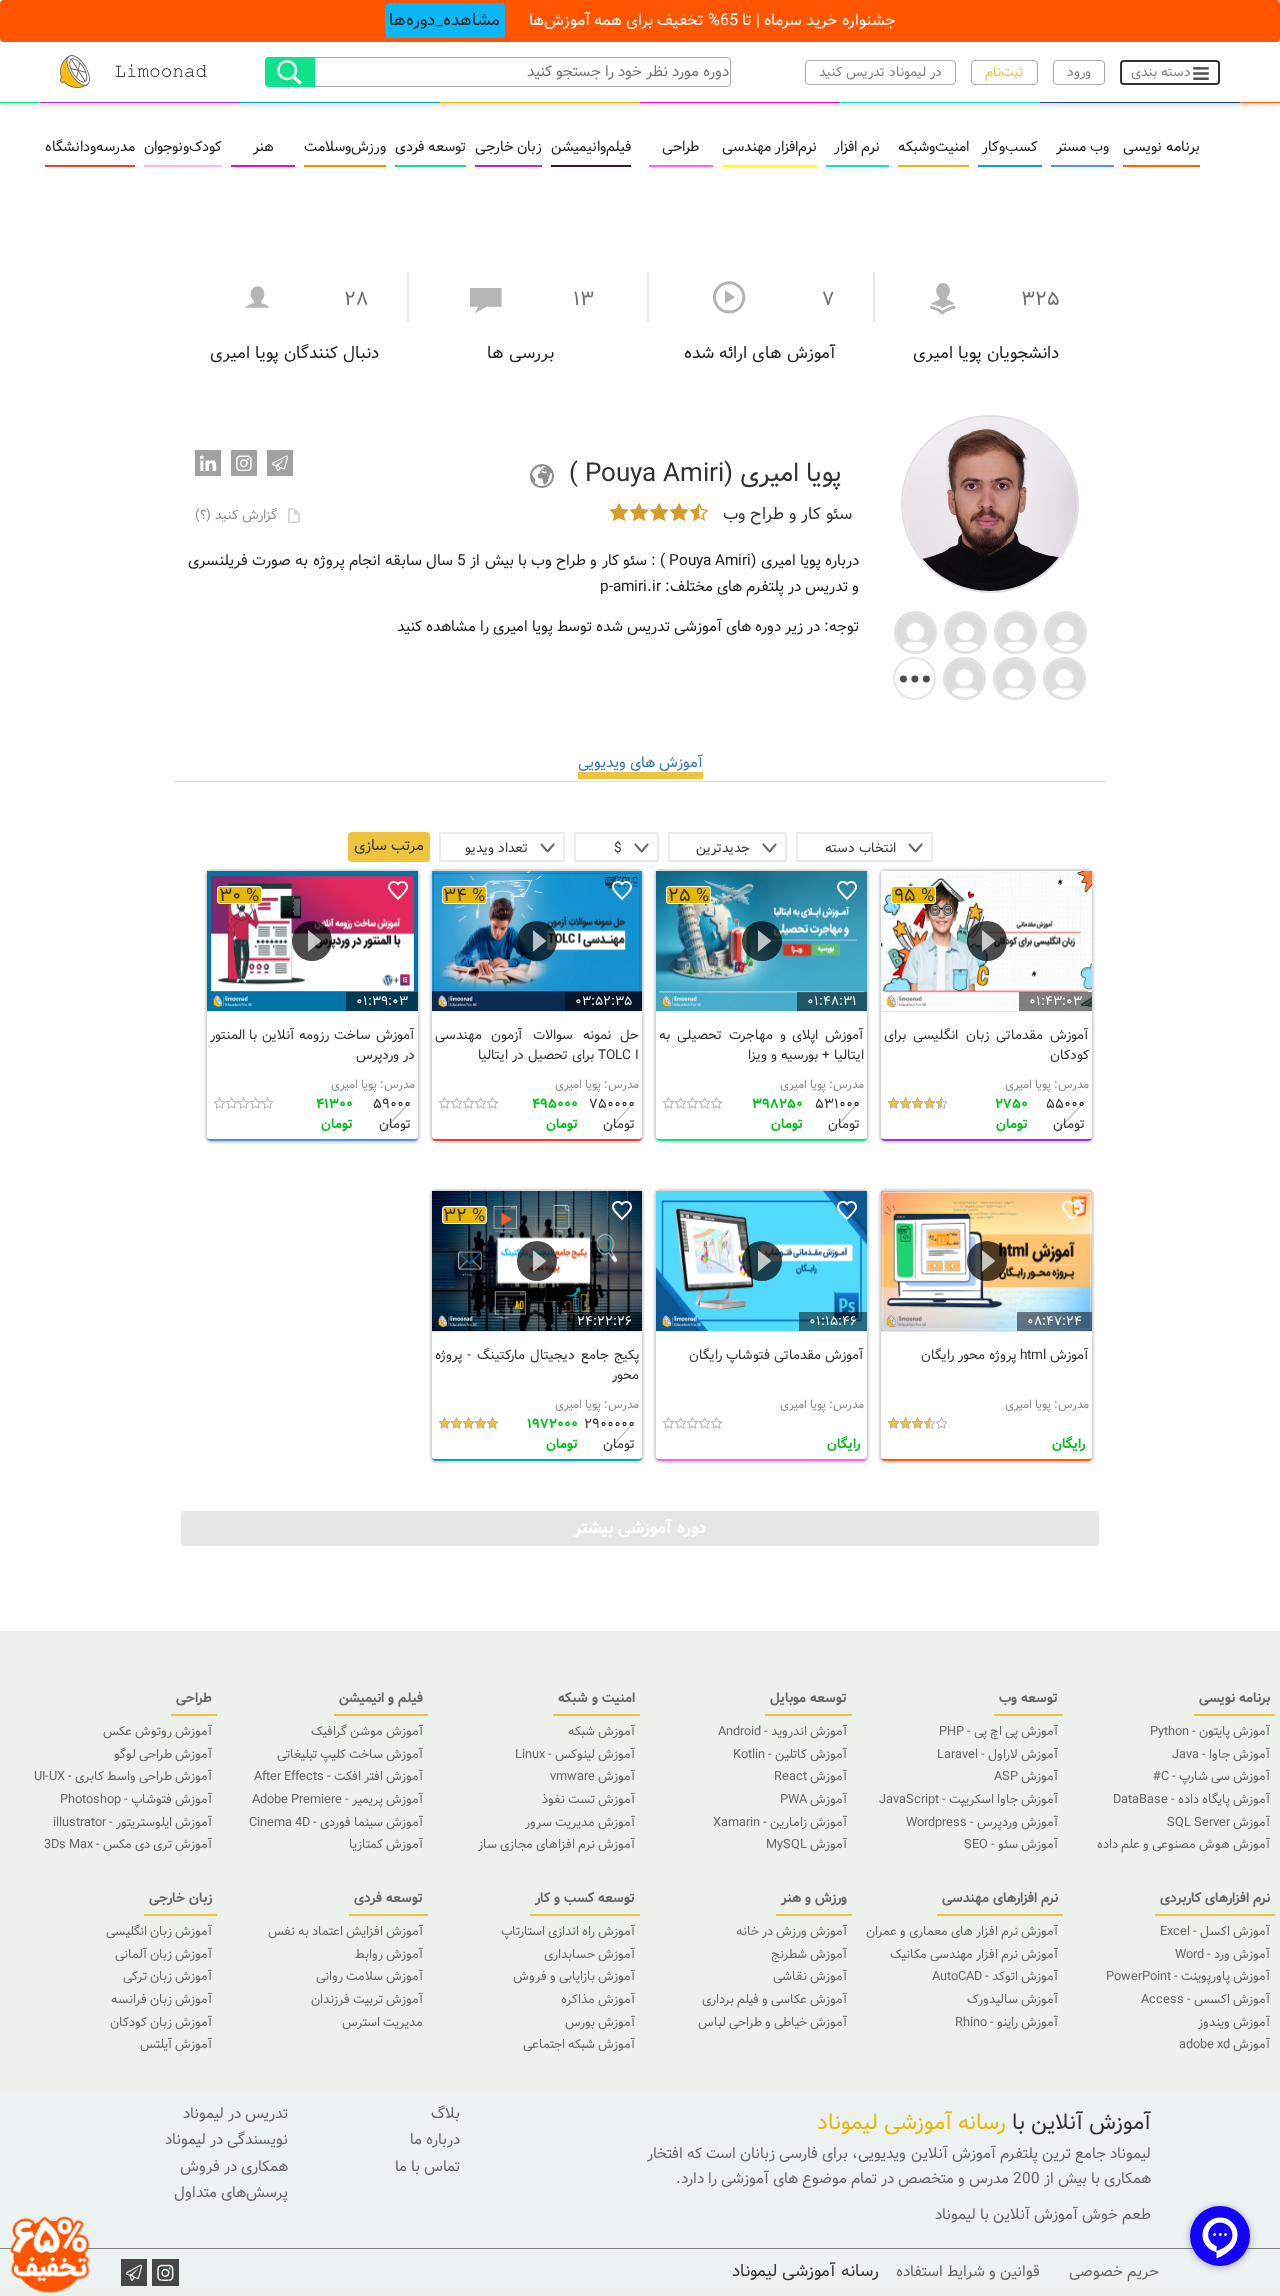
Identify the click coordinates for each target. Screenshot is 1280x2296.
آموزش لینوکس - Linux (575, 1755)
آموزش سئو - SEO (1011, 1845)
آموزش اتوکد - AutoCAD (995, 1977)
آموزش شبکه (601, 1732)
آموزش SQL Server (1218, 1823)
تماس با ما (427, 2167)
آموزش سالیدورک (1012, 2000)
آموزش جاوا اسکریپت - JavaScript (968, 1800)
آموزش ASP (1026, 1777)
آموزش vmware (592, 1777)
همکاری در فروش (234, 2167)
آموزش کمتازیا (386, 1845)
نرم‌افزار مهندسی (769, 148)
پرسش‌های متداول (231, 2193)
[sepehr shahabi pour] (965, 630)
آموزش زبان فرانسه (161, 2000)
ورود (1079, 72)
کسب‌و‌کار (1010, 148)
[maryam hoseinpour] (1015, 630)
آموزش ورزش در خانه (791, 1932)
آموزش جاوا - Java (1221, 1755)
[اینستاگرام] (244, 462)
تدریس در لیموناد (235, 2114)
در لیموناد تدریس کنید (880, 72)
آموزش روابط (389, 1955)
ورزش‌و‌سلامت (345, 148)
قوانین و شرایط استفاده (968, 2272)
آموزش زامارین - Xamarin (780, 1823)
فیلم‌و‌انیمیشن (591, 148)
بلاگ (445, 2114)
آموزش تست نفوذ (588, 1800)
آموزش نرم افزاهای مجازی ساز (556, 1845)
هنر (263, 148)
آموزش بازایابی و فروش (574, 1977)
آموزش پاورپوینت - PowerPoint (1188, 1977)
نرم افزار (857, 148)
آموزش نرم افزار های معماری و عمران (962, 1932)
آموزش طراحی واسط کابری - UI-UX (123, 1777)
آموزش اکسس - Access (1205, 2000)
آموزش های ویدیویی (640, 763)
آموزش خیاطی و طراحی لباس (772, 2023)
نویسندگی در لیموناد (226, 2140)
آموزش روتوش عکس (157, 1732)
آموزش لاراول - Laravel (997, 1755)
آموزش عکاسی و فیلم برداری (774, 2000)
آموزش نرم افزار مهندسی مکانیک (974, 1955)
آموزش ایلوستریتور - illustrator (132, 1823)
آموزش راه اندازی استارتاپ (568, 1932)
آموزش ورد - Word (1222, 1955)
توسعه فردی (430, 148)
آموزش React (810, 1777)
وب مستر (1082, 148)
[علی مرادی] (1014, 676)
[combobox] (864, 847)
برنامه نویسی (1161, 148)
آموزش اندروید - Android (782, 1732)
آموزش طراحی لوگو (163, 1755)
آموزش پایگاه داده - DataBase (1191, 1800)
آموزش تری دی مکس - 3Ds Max (128, 1845)
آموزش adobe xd (1224, 2045)
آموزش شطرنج (809, 1955)
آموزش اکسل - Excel (1215, 1932)
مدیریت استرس (382, 2023)
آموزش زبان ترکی (167, 1977)
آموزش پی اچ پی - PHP (998, 1732)
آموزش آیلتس (176, 2045)
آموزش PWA (813, 1800)
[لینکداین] (208, 462)
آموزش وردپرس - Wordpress (982, 1823)
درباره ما (435, 2140)
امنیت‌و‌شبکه (933, 148)
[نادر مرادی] (964, 676)
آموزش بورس (600, 2023)
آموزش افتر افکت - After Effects (338, 1777)
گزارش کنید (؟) (238, 515)
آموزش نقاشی (810, 1977)
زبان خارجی (508, 148)
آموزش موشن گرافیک (367, 1732)
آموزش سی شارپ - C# (1211, 1777)
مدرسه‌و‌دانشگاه (90, 148)
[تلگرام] (280, 462)
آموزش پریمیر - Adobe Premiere (337, 1800)
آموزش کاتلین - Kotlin (790, 1755)
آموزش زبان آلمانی (163, 1955)
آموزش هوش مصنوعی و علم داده (1183, 1845)
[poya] (915, 630)
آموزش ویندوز (1234, 2023)
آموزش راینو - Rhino (1006, 2023)
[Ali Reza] (1065, 630)
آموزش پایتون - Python (1210, 1732)
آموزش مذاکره (598, 2000)
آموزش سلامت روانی (369, 1977)
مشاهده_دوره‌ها (444, 20)
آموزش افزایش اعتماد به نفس (345, 1932)
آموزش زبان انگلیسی (159, 1932)
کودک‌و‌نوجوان (183, 148)
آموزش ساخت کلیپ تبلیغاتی (350, 1755)
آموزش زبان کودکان (161, 2023)
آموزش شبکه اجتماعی (579, 2045)
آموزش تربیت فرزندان (367, 2000)
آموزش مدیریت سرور (580, 1823)
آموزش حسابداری (589, 1955)
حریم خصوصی (1114, 2272)
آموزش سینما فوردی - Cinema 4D (336, 1823)
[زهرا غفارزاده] (1064, 676)
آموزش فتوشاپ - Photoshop (136, 1800)
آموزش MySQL (806, 1845)
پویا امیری (1028, 1085)
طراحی (680, 148)
